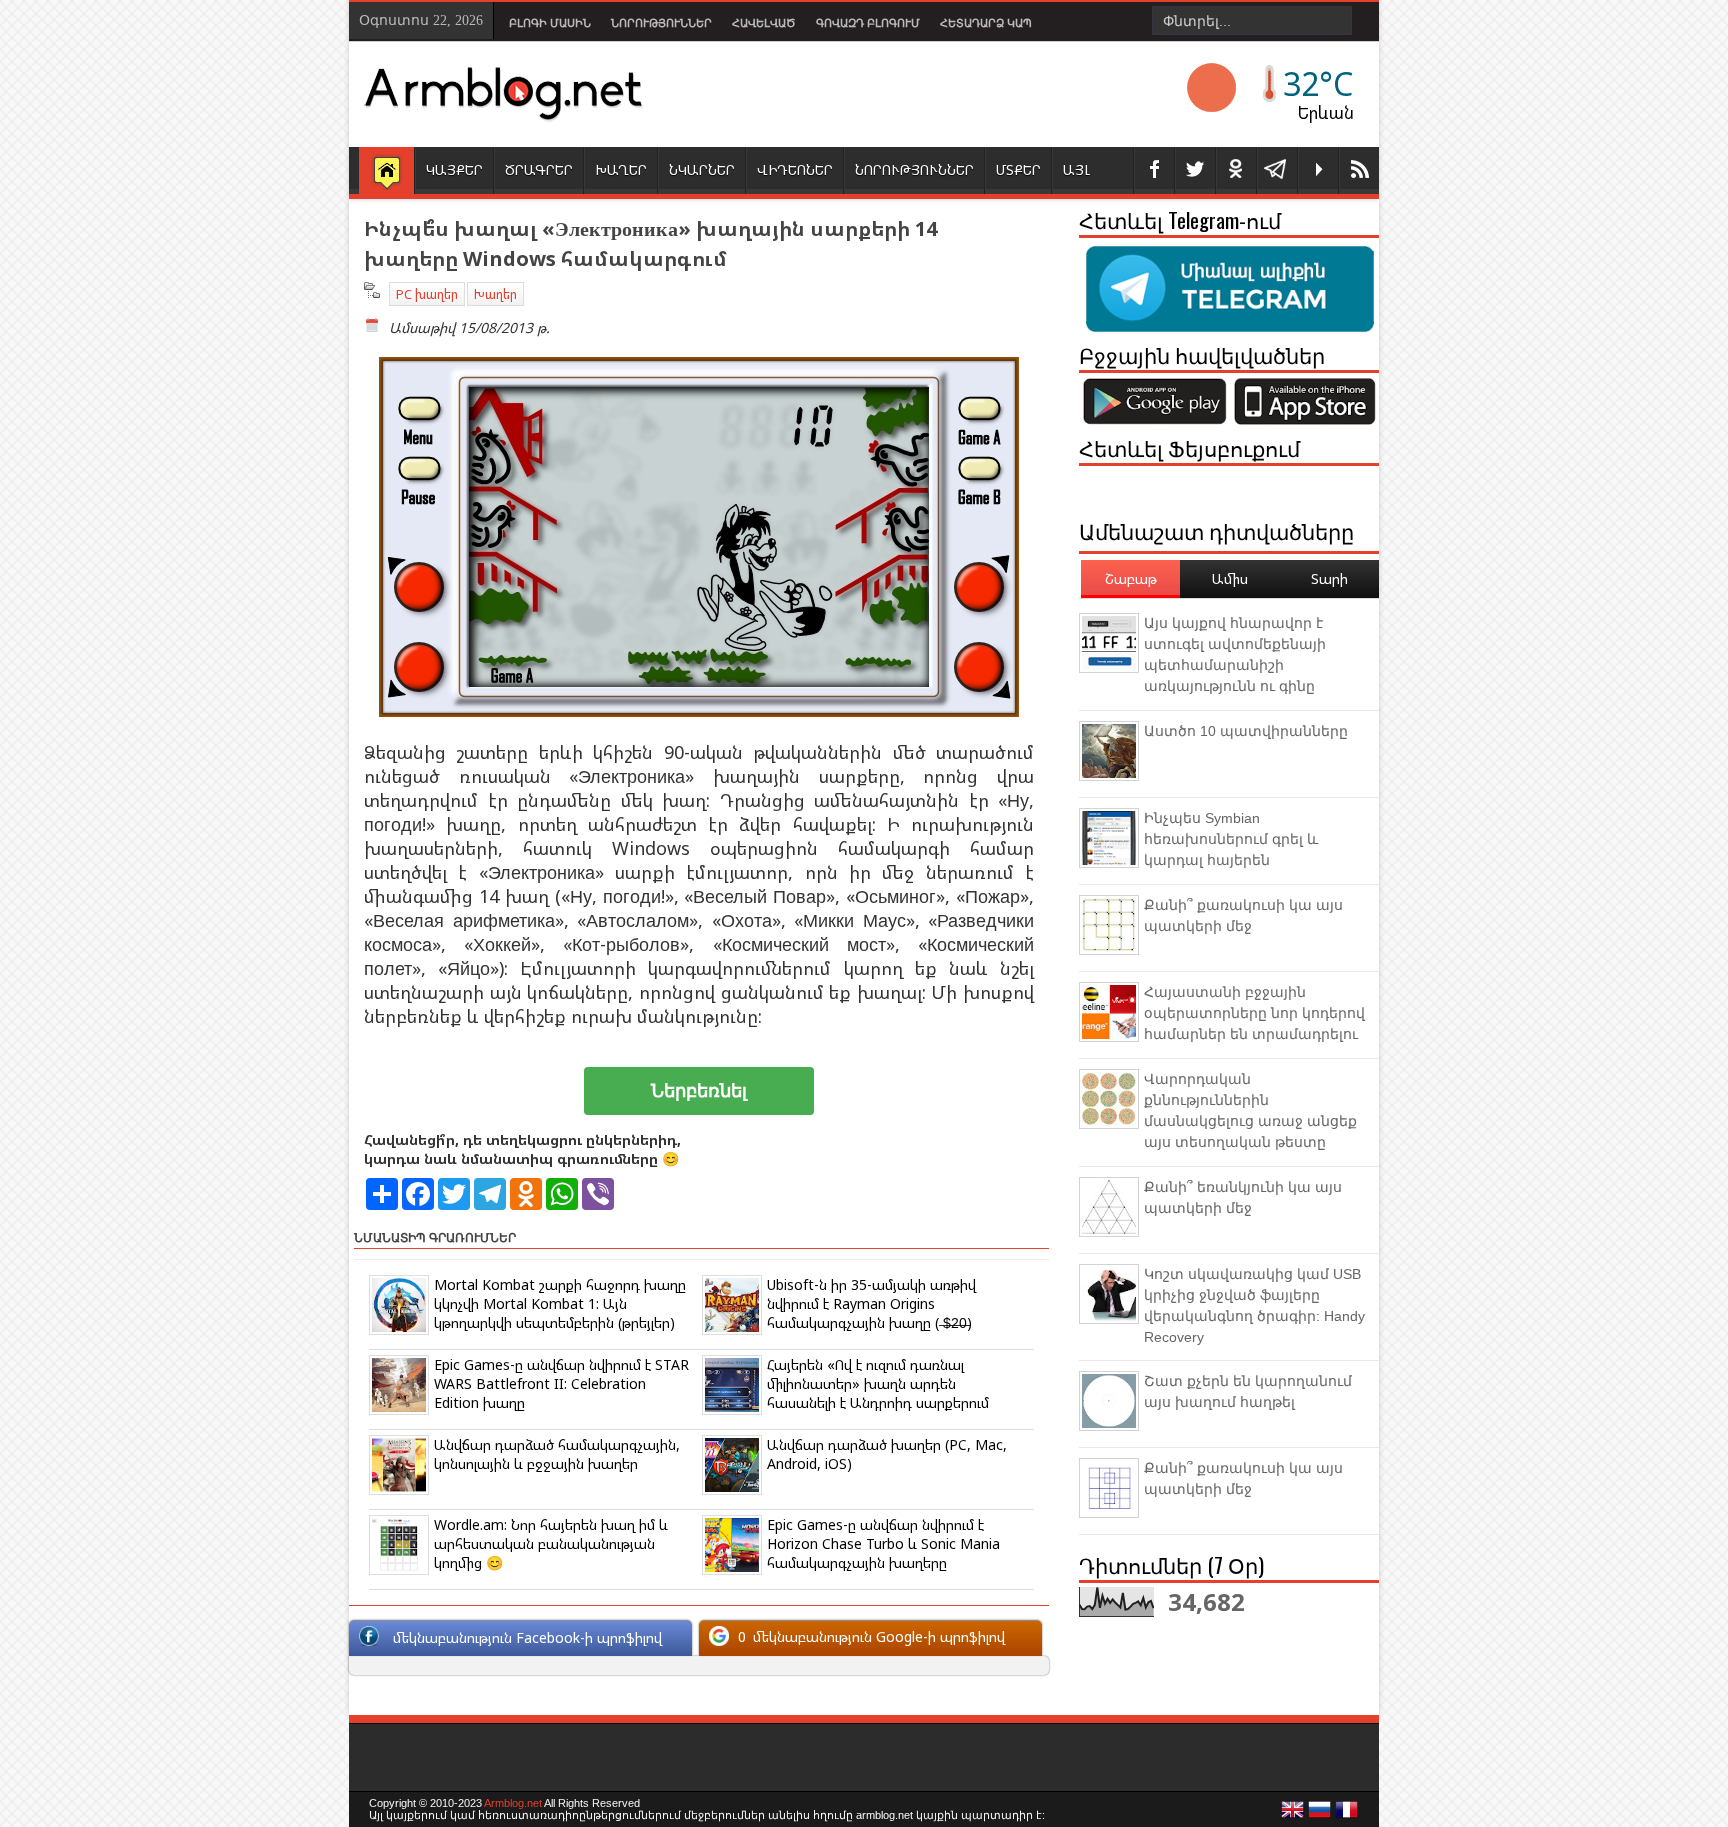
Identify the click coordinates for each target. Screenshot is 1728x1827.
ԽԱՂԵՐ (621, 169)
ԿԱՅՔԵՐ (454, 169)
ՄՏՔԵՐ (1018, 169)
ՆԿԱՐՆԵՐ (702, 169)
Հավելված (764, 23)
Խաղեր (495, 294)
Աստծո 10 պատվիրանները (1246, 731)
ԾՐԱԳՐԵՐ (539, 169)
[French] (1347, 1815)
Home (386, 172)
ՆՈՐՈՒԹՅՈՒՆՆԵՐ (914, 169)
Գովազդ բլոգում (868, 23)
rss (1359, 170)
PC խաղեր (427, 294)
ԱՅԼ (1076, 169)
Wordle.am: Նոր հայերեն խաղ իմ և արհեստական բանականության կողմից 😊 (551, 1543)
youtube (1318, 170)
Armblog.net (513, 1803)
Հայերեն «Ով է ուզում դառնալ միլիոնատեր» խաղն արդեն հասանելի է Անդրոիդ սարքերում (878, 1383)
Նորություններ (661, 23)
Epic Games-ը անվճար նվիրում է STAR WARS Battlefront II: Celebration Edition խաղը (561, 1383)
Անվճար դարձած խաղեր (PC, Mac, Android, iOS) (887, 1454)
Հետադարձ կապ (986, 23)
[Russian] (1320, 1815)
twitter (1195, 170)
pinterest (1236, 170)
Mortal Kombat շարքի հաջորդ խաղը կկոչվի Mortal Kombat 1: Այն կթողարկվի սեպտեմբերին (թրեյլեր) (560, 1303)
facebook (1154, 170)
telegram (1277, 170)
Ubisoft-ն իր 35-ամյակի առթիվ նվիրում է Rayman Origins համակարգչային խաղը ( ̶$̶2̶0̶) (871, 1303)
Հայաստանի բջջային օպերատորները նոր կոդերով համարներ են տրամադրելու (1254, 1013)
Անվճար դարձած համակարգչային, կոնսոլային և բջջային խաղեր (557, 1454)
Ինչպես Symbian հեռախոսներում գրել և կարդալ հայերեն (1231, 839)
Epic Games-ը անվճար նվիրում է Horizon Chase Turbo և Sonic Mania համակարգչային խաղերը (883, 1543)
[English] (1293, 1815)
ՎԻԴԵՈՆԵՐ (795, 169)
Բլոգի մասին (550, 23)
